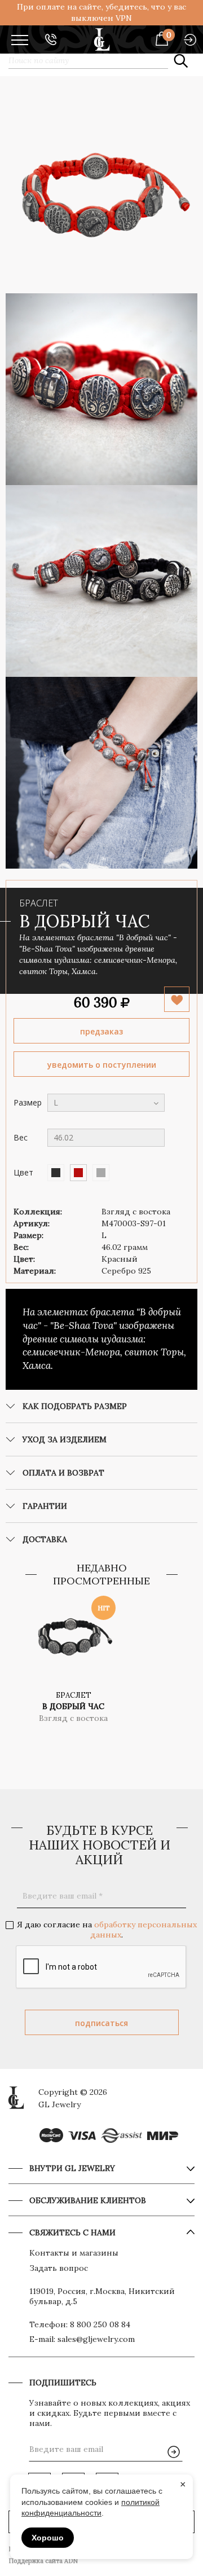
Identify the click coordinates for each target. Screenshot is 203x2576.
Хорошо (48, 2538)
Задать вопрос (59, 2268)
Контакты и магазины (74, 2253)
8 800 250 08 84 (100, 2324)
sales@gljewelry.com (96, 2339)
